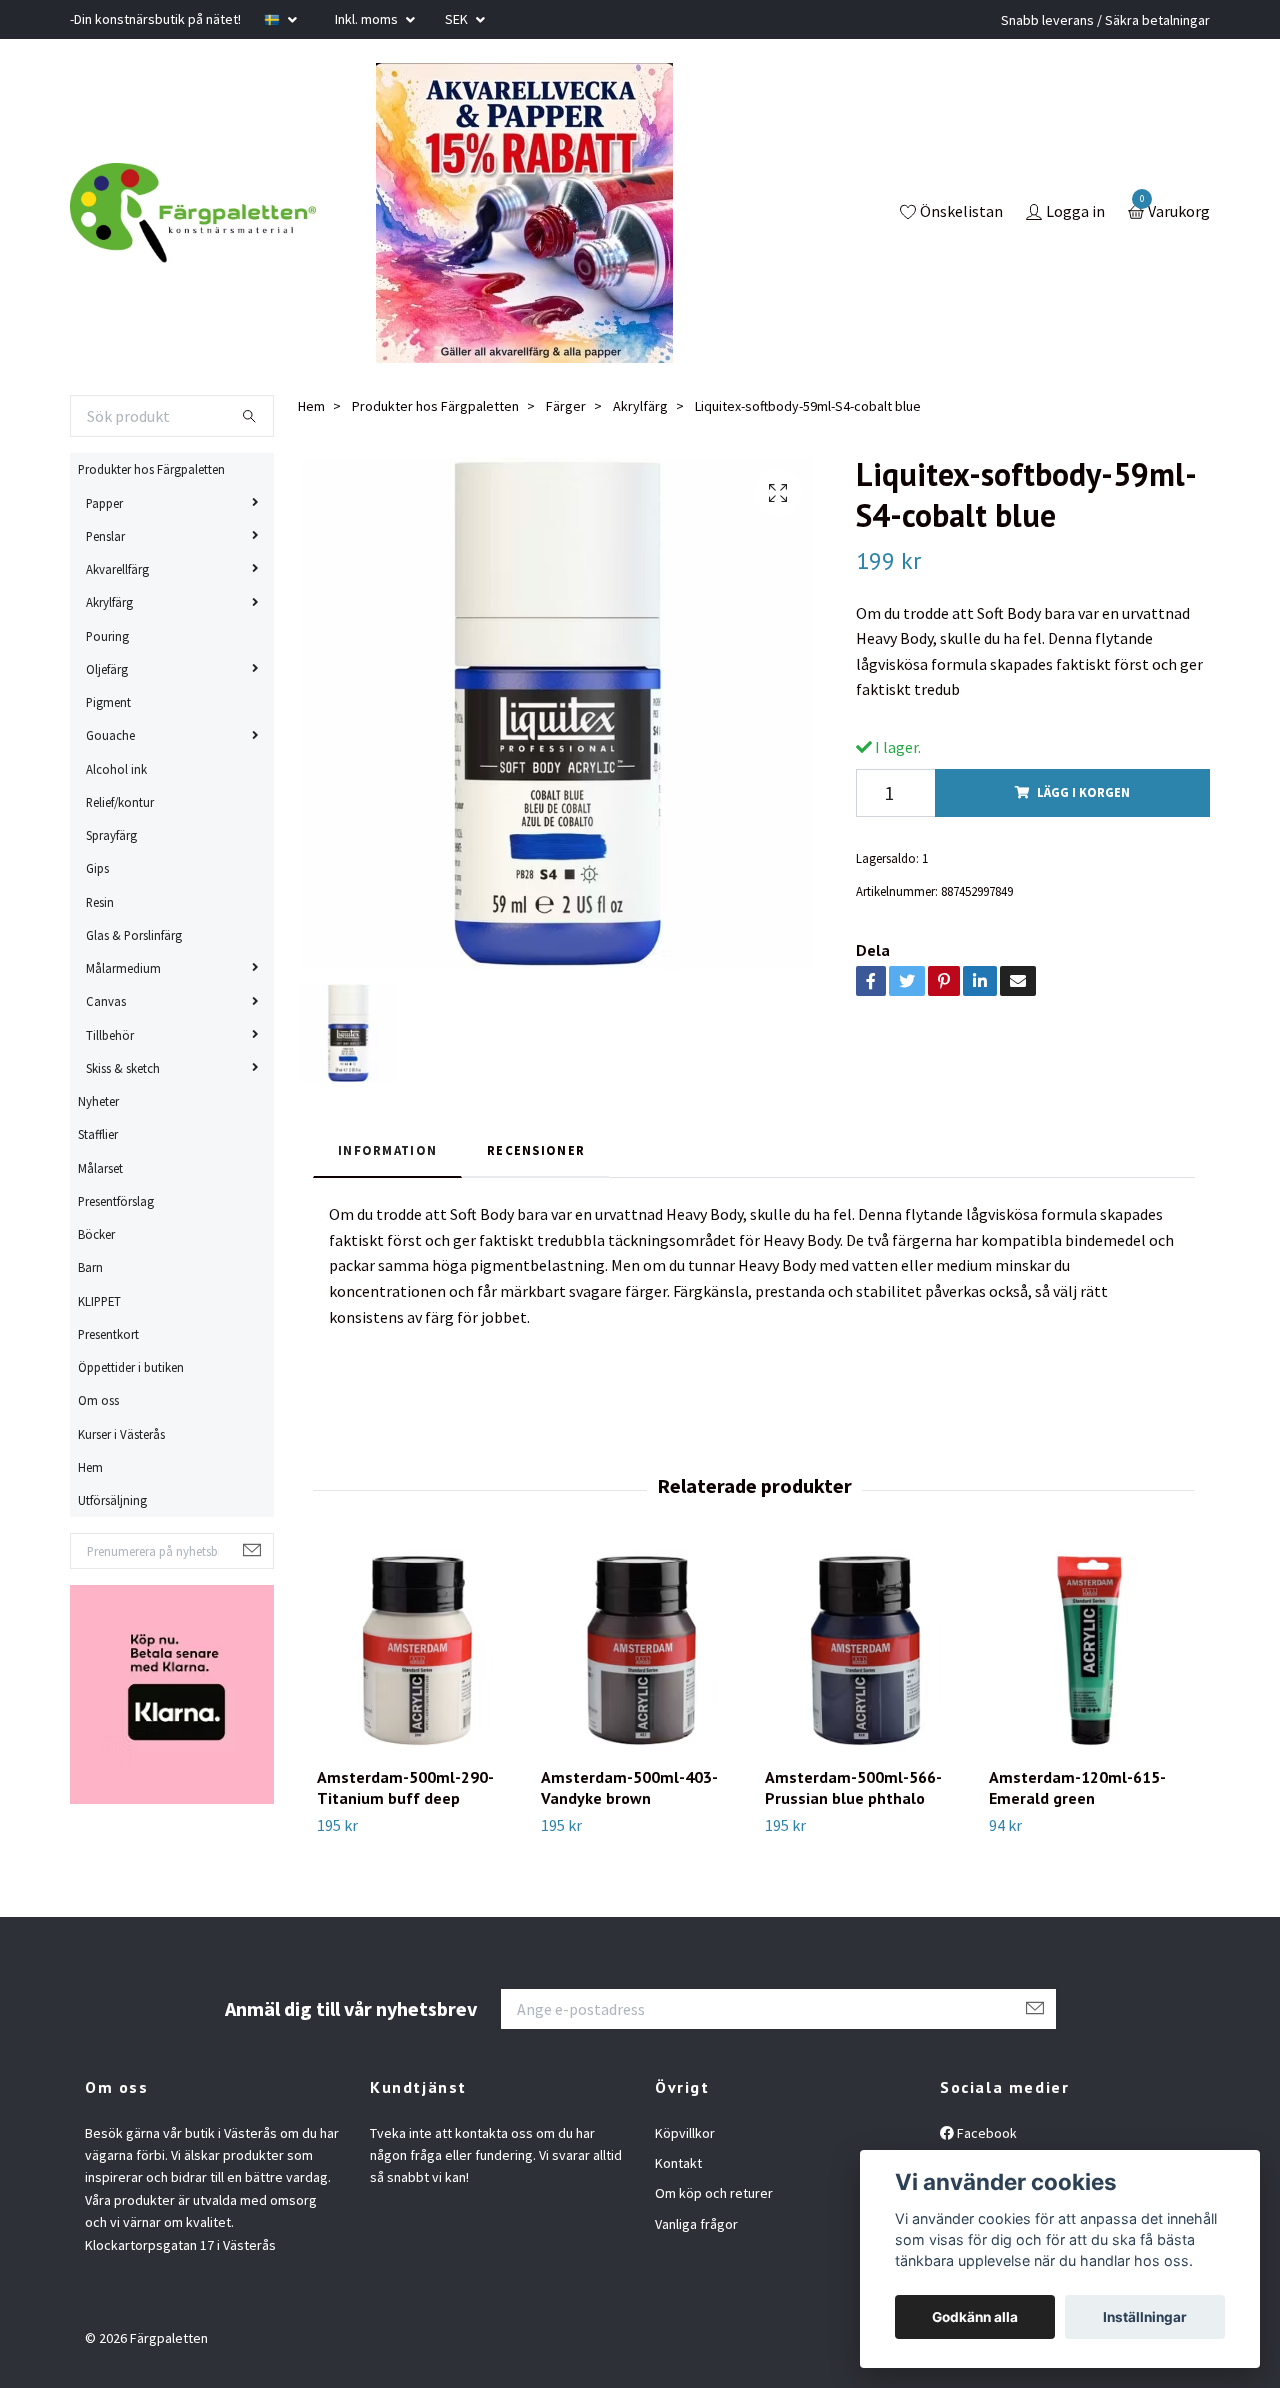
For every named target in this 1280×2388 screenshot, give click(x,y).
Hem (90, 1467)
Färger (566, 406)
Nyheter (98, 1101)
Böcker (96, 1234)
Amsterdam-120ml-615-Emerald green (1077, 1787)
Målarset (100, 1168)
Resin (100, 902)
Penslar (105, 536)
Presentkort (108, 1334)
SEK (458, 19)
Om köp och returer (714, 2193)
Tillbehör (110, 1035)
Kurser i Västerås (121, 1434)
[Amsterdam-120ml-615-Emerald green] (1089, 1650)
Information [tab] (387, 1150)
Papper (104, 503)
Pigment (108, 702)
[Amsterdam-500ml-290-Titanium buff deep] (417, 1650)
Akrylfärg (109, 602)
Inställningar (1145, 2317)
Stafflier (98, 1134)
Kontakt (678, 2163)
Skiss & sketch (123, 1068)
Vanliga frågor (696, 2224)
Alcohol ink (116, 769)
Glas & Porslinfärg (134, 935)
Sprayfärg (111, 835)
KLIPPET (99, 1301)
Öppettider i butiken (131, 1367)
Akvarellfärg (117, 569)
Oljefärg (107, 669)
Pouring (107, 636)
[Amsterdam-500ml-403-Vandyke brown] (641, 1650)
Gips (97, 868)
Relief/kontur (120, 802)
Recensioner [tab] (536, 1150)
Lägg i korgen (1083, 792)
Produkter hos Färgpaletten (151, 469)
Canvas (106, 1001)
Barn (90, 1267)
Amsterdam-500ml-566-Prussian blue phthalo (853, 1787)
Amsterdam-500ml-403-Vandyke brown (629, 1787)
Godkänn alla (975, 2317)
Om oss (98, 1400)
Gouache (110, 735)
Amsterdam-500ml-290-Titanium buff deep (405, 1787)
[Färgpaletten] (193, 213)
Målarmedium (123, 968)
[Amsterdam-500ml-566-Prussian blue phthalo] (865, 1650)
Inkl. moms (368, 19)
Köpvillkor (685, 2133)
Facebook (985, 2133)
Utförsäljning (112, 1500)
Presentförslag (116, 1201)
